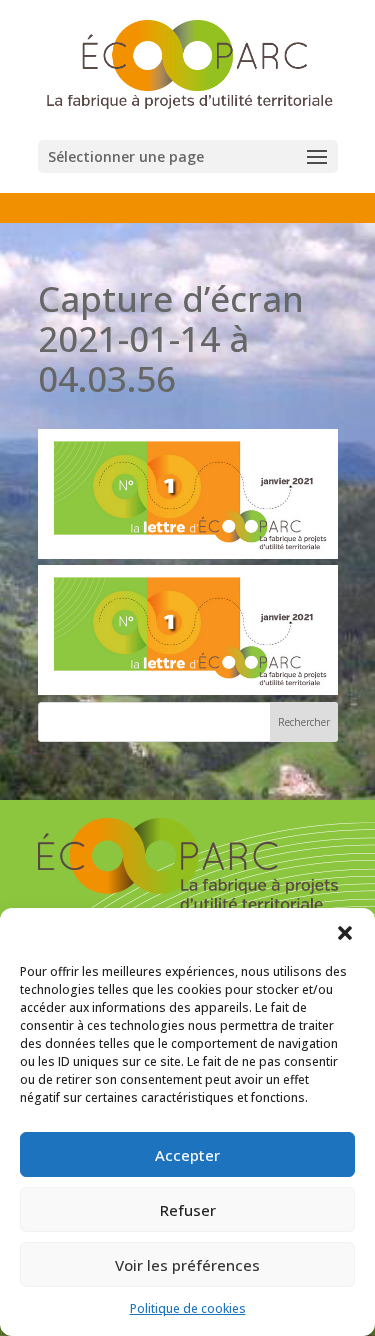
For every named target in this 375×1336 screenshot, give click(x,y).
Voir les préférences (187, 1265)
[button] (345, 933)
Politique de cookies (188, 1308)
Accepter (187, 1155)
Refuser (188, 1210)
